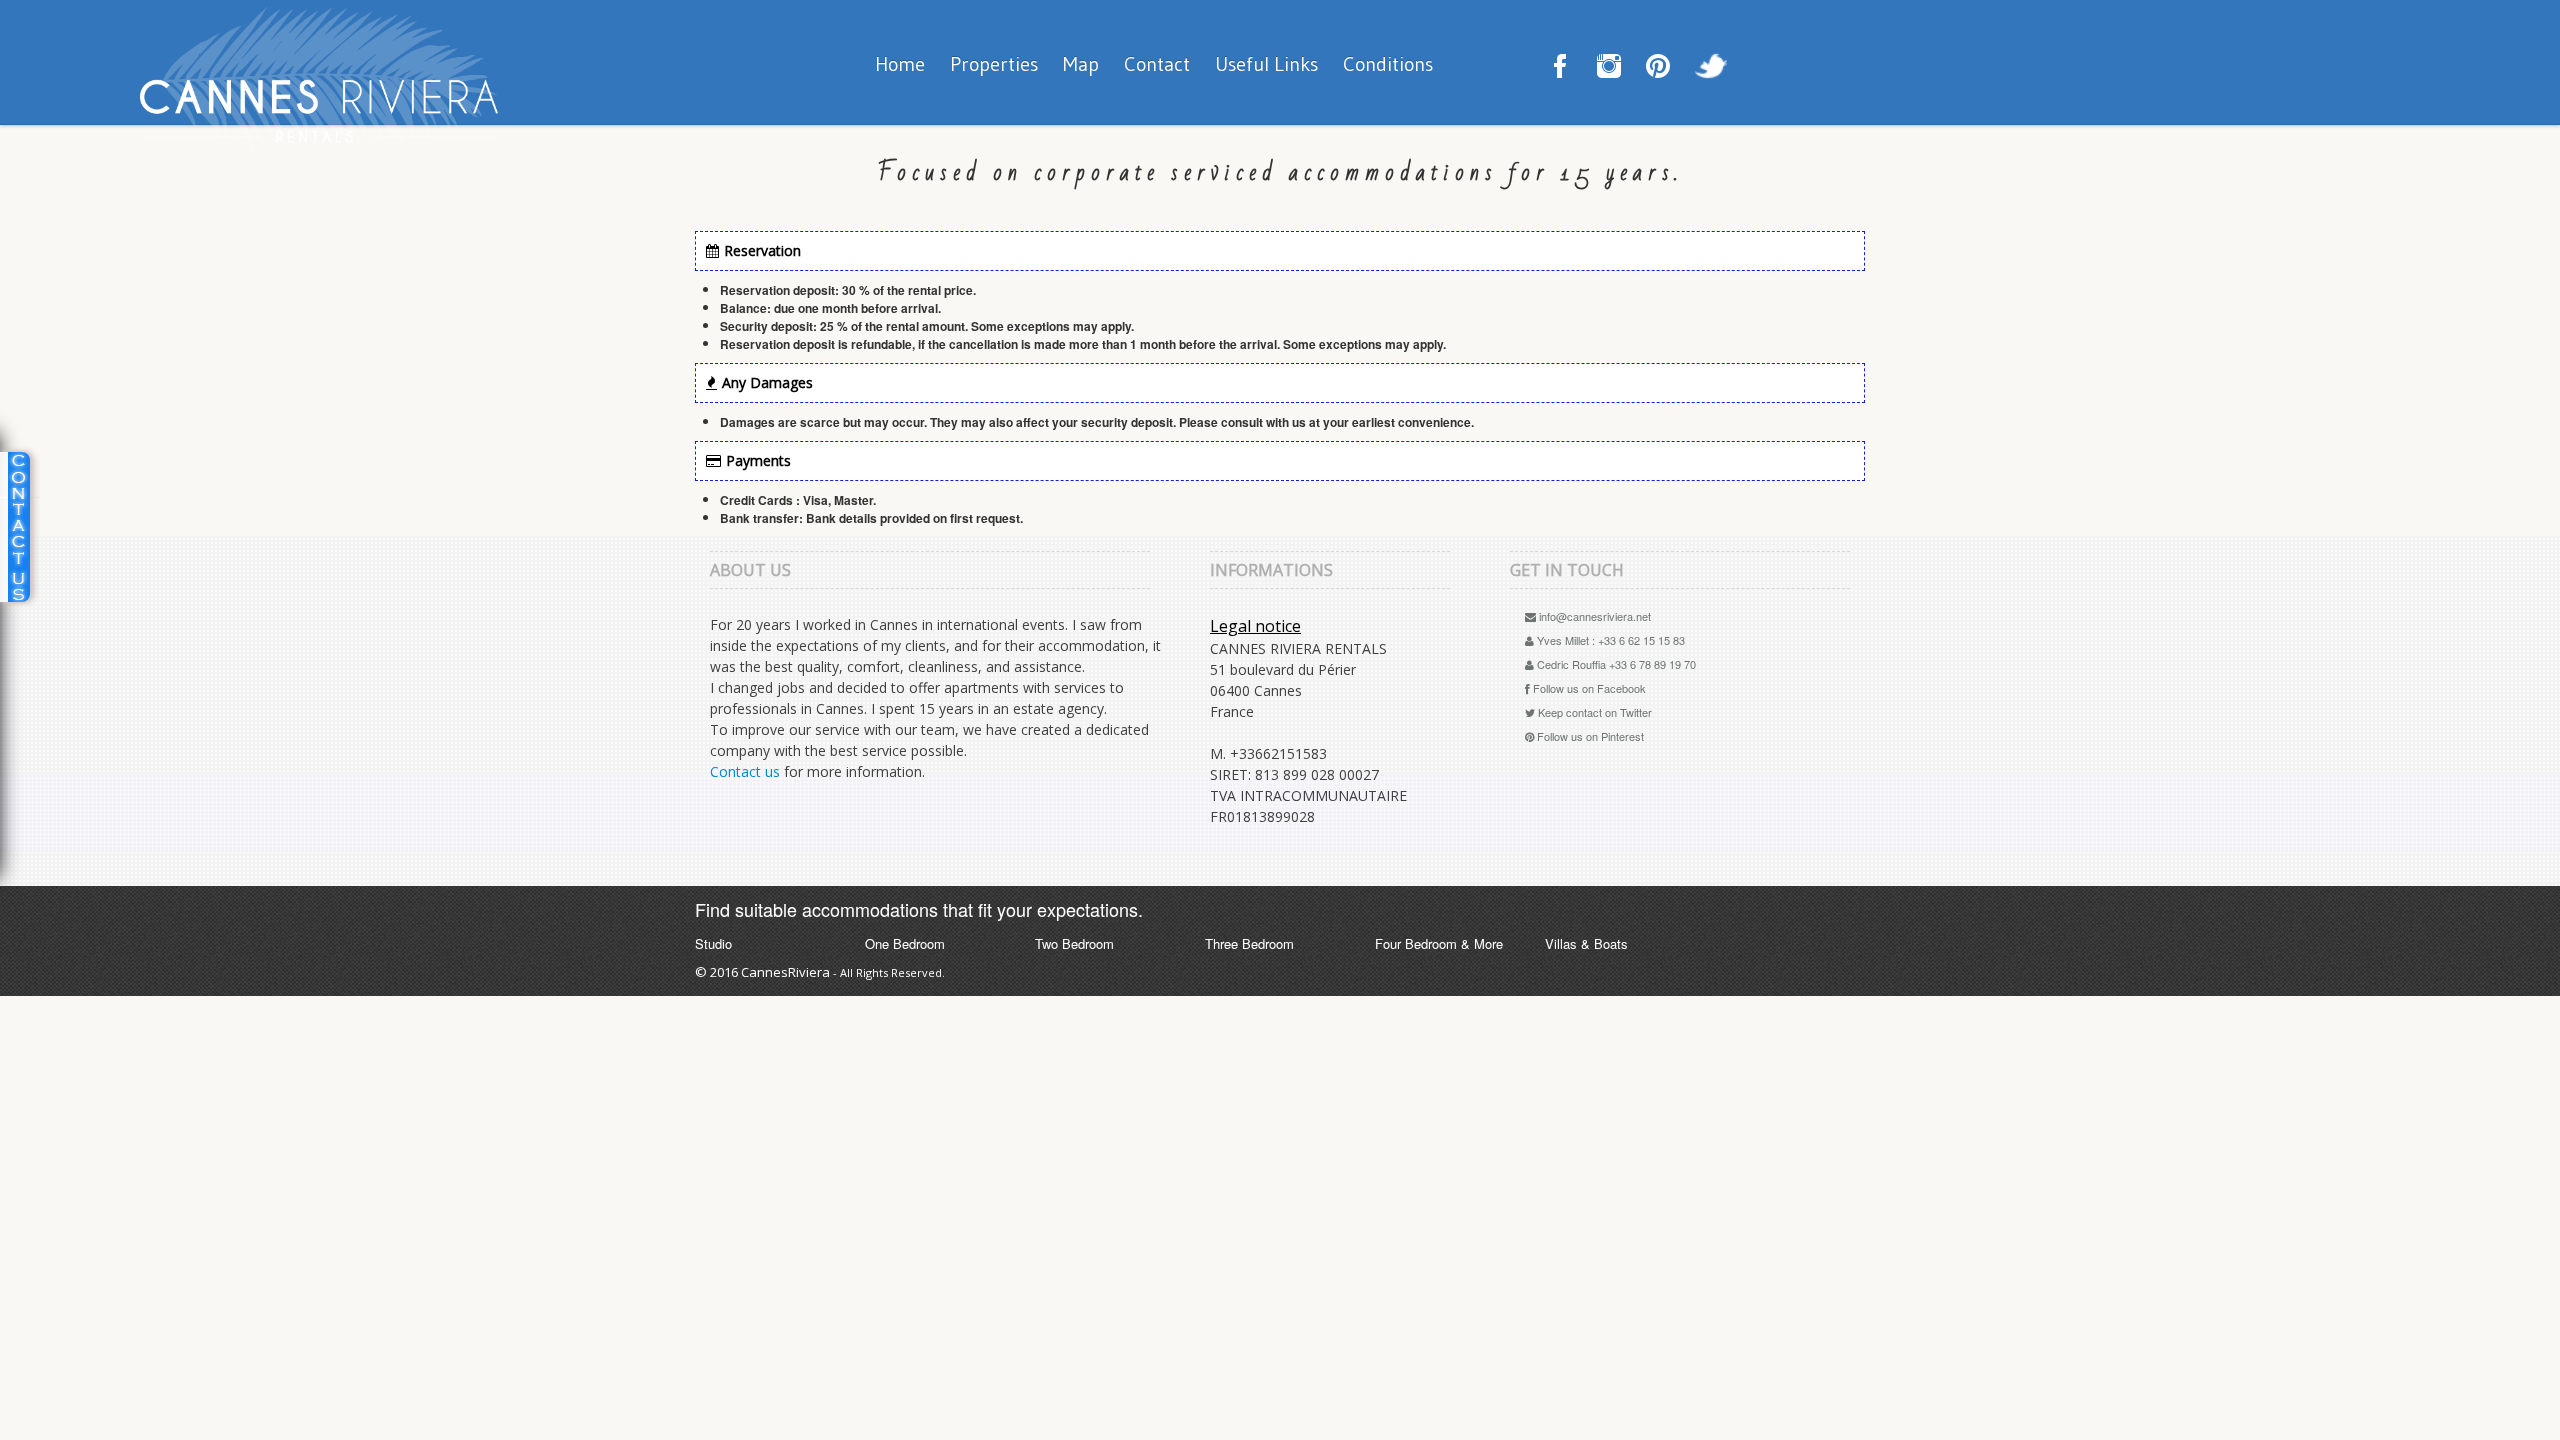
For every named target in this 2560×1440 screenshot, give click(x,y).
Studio (713, 944)
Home (900, 64)
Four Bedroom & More (1439, 944)
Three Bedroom (1249, 944)
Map (1081, 64)
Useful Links (1266, 64)
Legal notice (1255, 626)
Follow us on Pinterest (1589, 736)
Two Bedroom (1074, 944)
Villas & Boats (1586, 944)
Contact (1157, 64)
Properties (994, 64)
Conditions (1388, 64)
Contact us (745, 771)
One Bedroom (905, 944)
